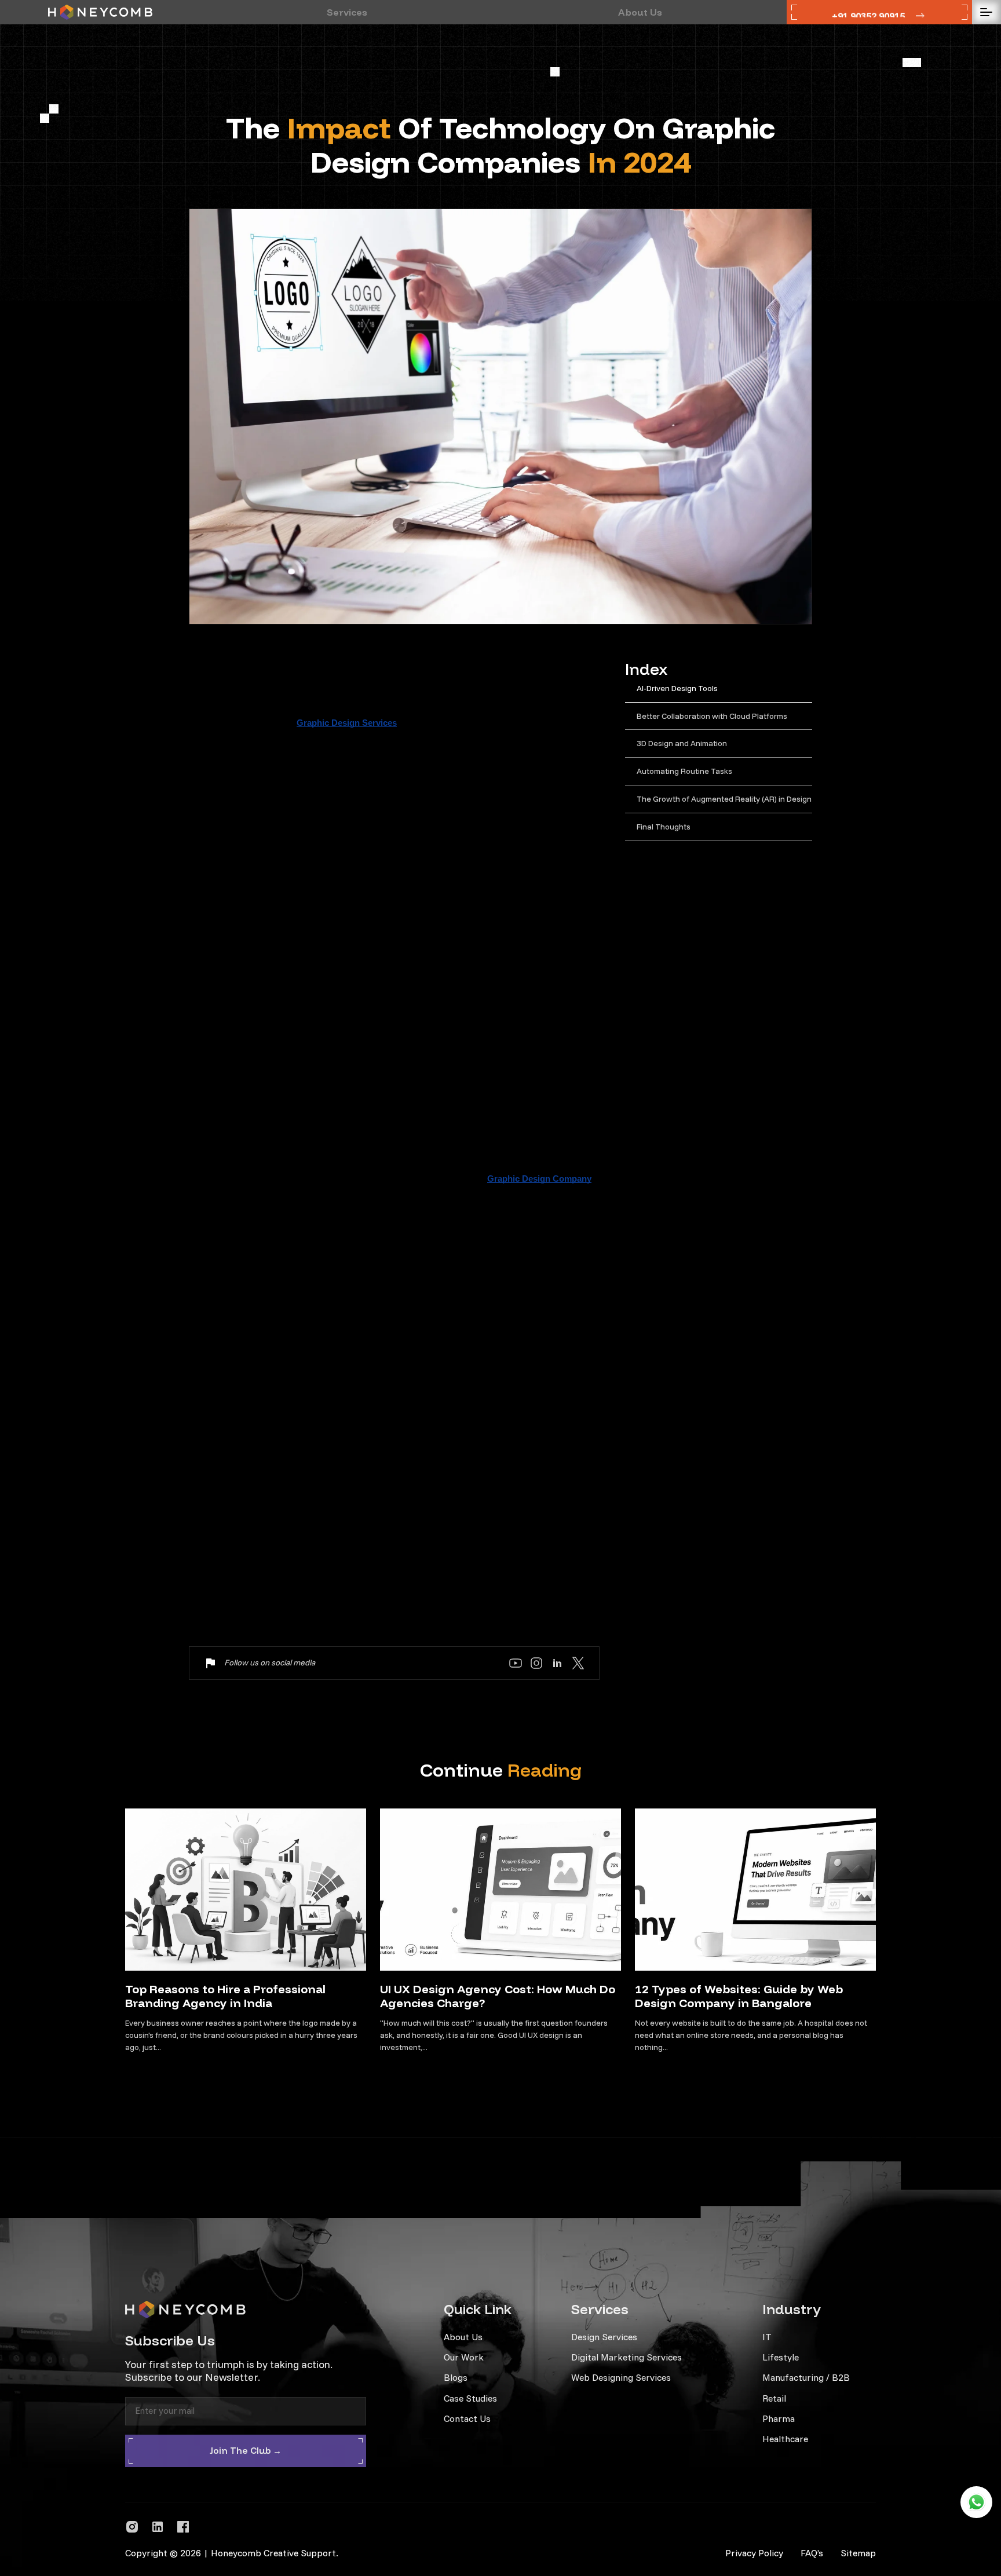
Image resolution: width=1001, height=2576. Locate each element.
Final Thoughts (664, 827)
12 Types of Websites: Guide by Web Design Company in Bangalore (739, 1996)
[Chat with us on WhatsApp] (976, 2502)
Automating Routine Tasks (684, 771)
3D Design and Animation (682, 743)
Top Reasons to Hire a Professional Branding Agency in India (225, 1996)
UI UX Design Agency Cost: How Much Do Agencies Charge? (498, 1996)
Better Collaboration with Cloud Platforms (712, 716)
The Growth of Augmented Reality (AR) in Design (724, 799)
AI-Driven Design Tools (677, 688)
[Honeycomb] (100, 12)
